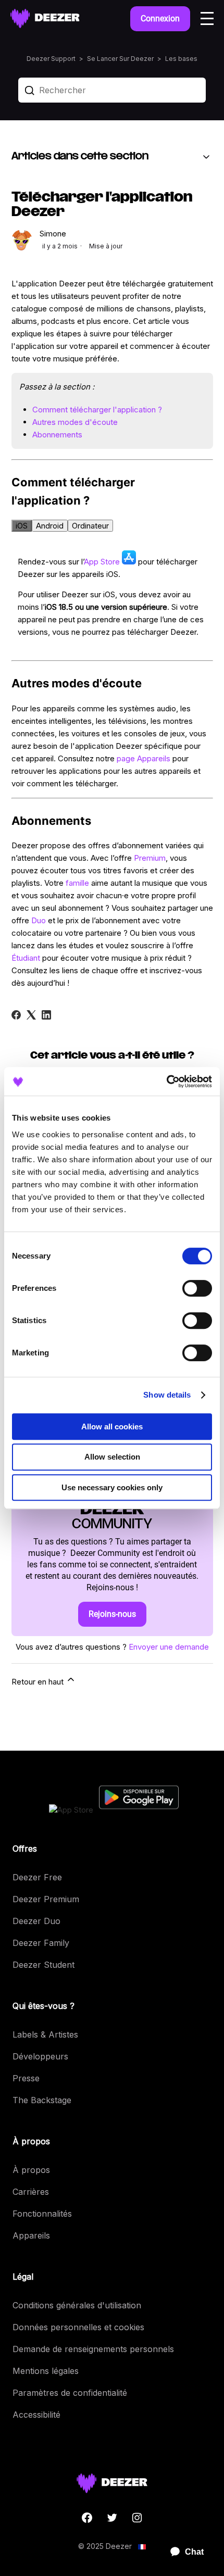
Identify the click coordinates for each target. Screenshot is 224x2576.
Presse (26, 2078)
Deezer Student (43, 1965)
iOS (22, 526)
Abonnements (57, 435)
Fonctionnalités (42, 2214)
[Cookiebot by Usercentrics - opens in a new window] (166, 1082)
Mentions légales (46, 2371)
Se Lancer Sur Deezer (120, 59)
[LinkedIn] (46, 1015)
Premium (150, 858)
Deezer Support (51, 59)
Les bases (181, 59)
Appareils (154, 758)
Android (50, 526)
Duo (39, 920)
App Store (102, 562)
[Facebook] (16, 1015)
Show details (167, 1395)
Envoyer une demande (169, 1647)
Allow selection (112, 1457)
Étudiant (26, 958)
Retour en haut (39, 1682)
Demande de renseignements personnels (93, 2349)
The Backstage (42, 2100)
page (126, 758)
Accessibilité (36, 2415)
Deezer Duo (36, 1921)
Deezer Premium (46, 1899)
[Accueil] (45, 18)
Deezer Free (37, 1877)
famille (77, 883)
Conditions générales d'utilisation (77, 2305)
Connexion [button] (160, 18)
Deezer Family (41, 1943)
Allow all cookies (112, 1427)
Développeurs (40, 2056)
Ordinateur (90, 526)
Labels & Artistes (45, 2034)
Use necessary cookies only (112, 1487)
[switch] (197, 1288)
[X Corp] (31, 1015)
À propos (31, 2170)
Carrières (31, 2192)
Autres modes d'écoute (75, 422)
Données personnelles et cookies (78, 2327)
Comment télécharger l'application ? (97, 410)
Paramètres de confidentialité (70, 2393)
